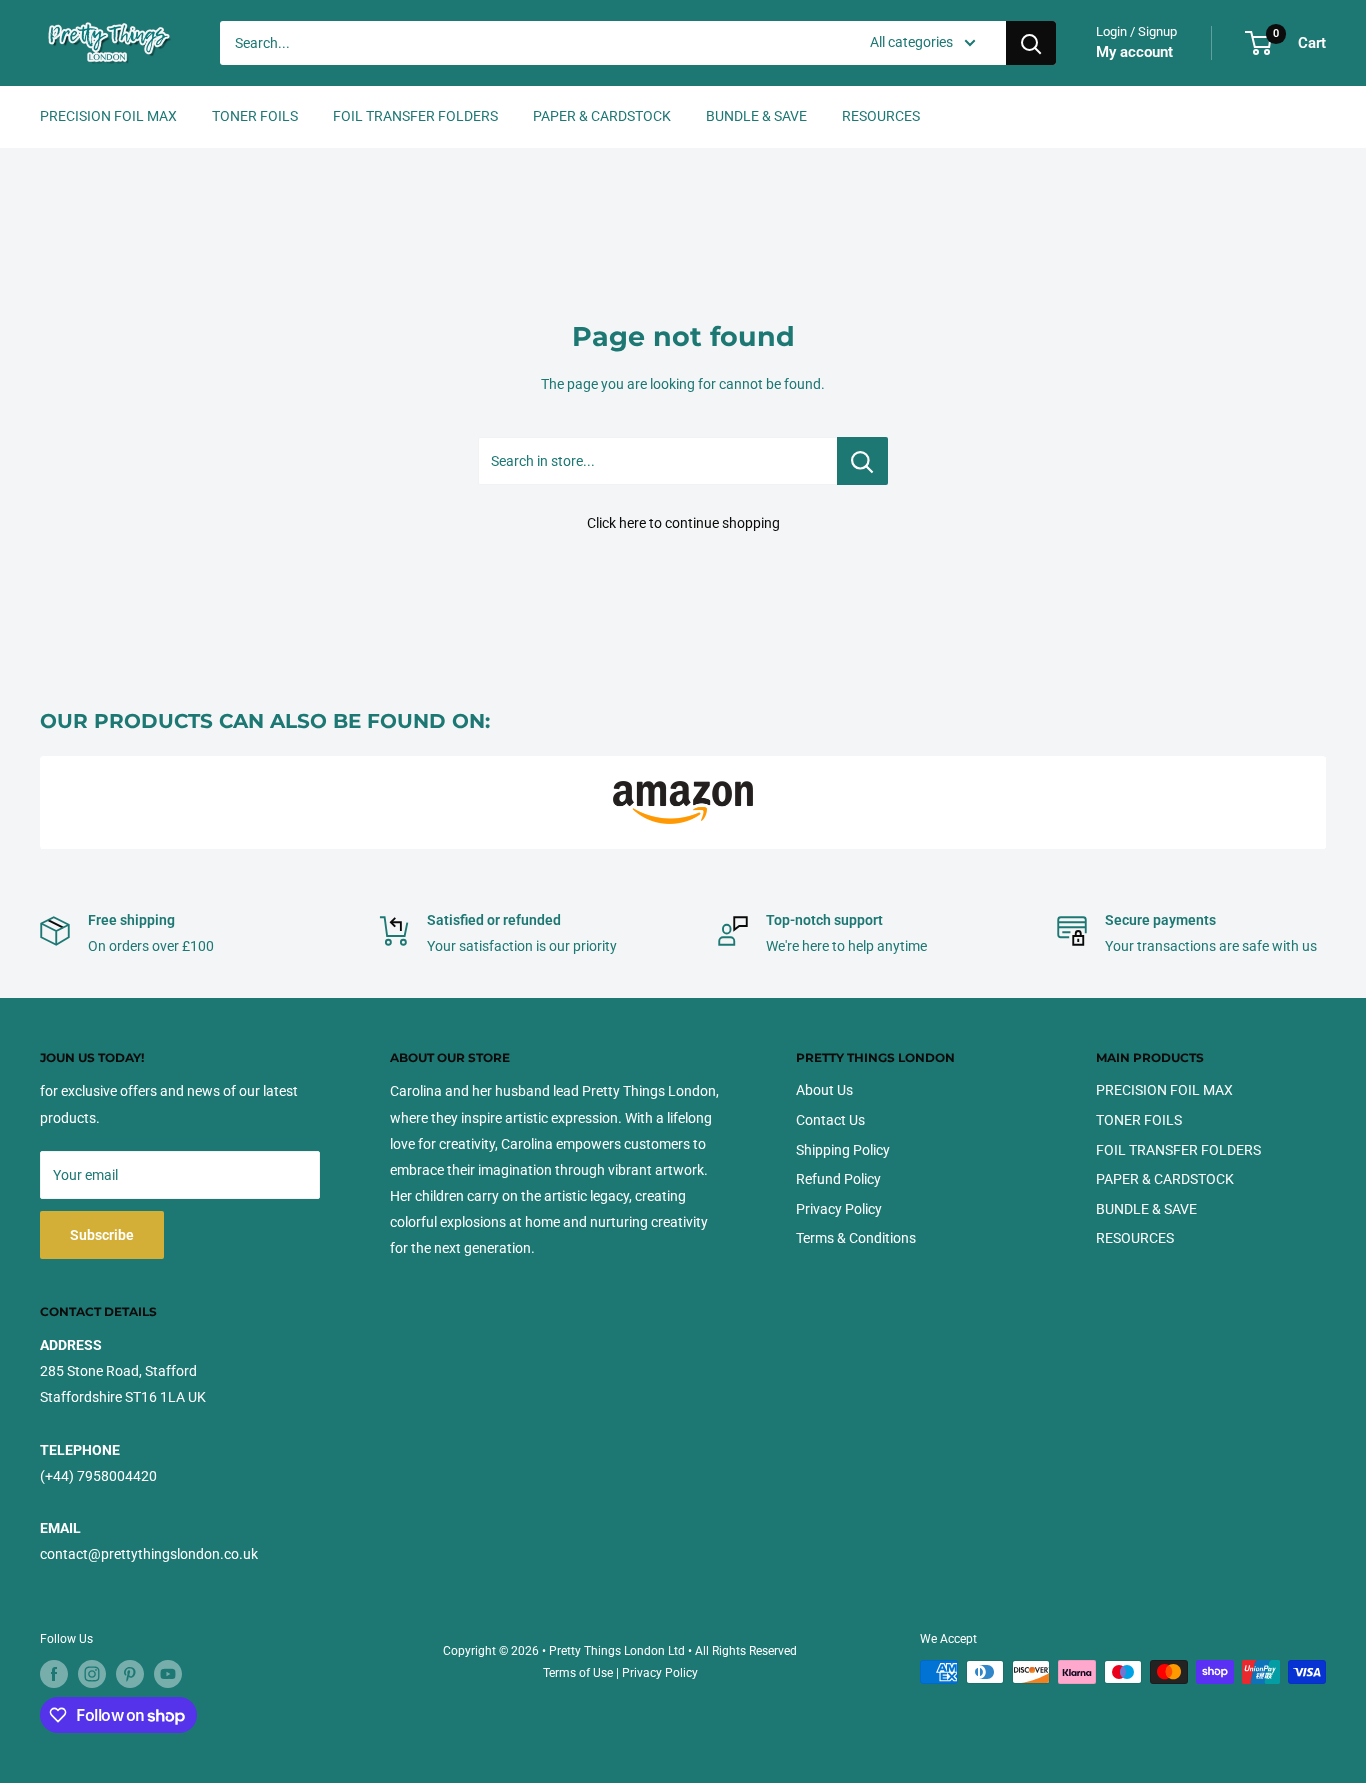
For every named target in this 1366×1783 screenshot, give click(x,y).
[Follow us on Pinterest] (130, 1674)
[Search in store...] (862, 461)
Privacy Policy (839, 1209)
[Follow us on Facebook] (54, 1674)
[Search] (1031, 43)
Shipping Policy (843, 1150)
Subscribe (102, 1235)
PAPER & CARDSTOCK (602, 116)
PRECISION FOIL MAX (108, 116)
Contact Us (830, 1120)
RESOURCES (881, 116)
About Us (824, 1090)
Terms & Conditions (856, 1238)
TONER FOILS (255, 116)
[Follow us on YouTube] (168, 1674)
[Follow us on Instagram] (92, 1674)
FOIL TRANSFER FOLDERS (415, 116)
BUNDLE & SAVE (756, 116)
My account (1134, 52)
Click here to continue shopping (683, 523)
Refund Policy (838, 1179)
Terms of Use (578, 1673)
